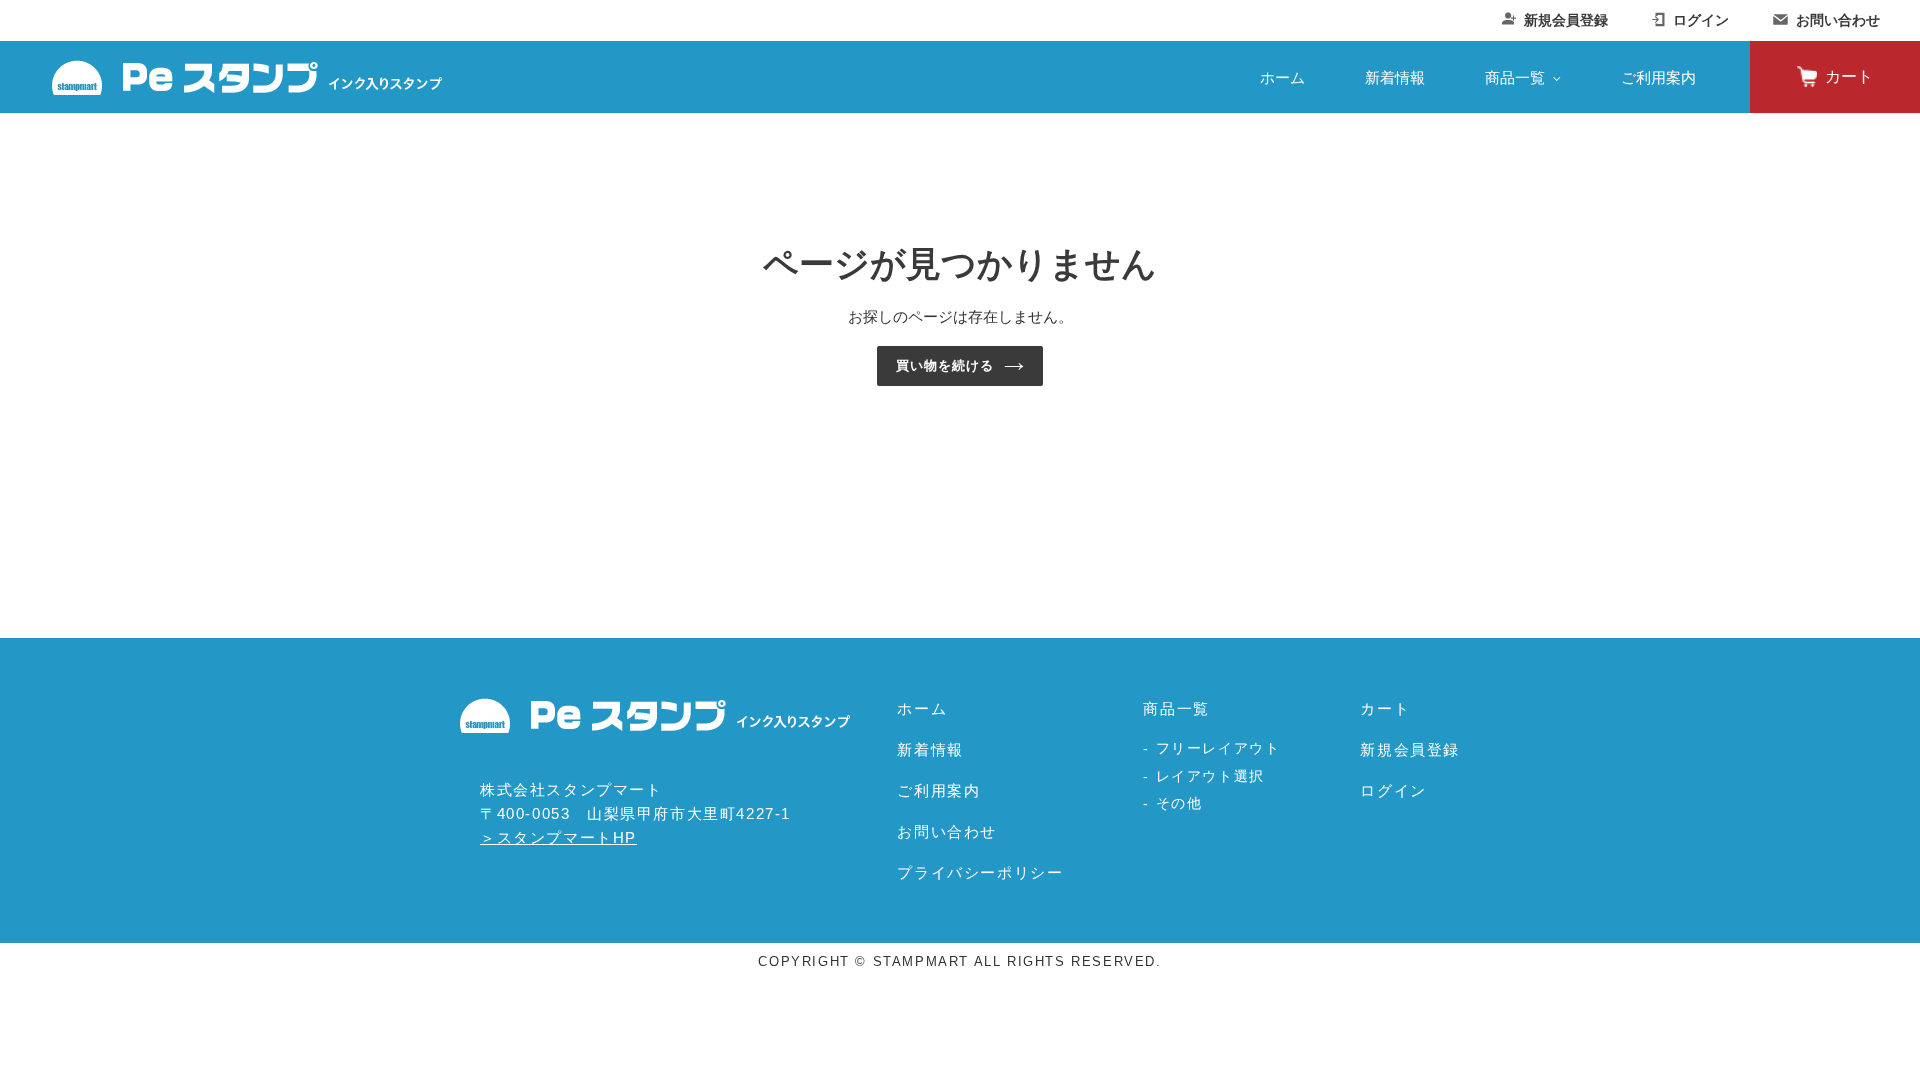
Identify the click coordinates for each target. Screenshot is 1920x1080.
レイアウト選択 (1210, 776)
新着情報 (930, 749)
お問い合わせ (1838, 20)
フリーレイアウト (1218, 748)
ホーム (922, 708)
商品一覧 (1176, 708)
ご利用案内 (938, 790)
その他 (1179, 803)
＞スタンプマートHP (558, 837)
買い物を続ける (945, 365)
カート (1849, 76)
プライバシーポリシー (980, 872)
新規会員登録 (1566, 20)
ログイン (1701, 20)
